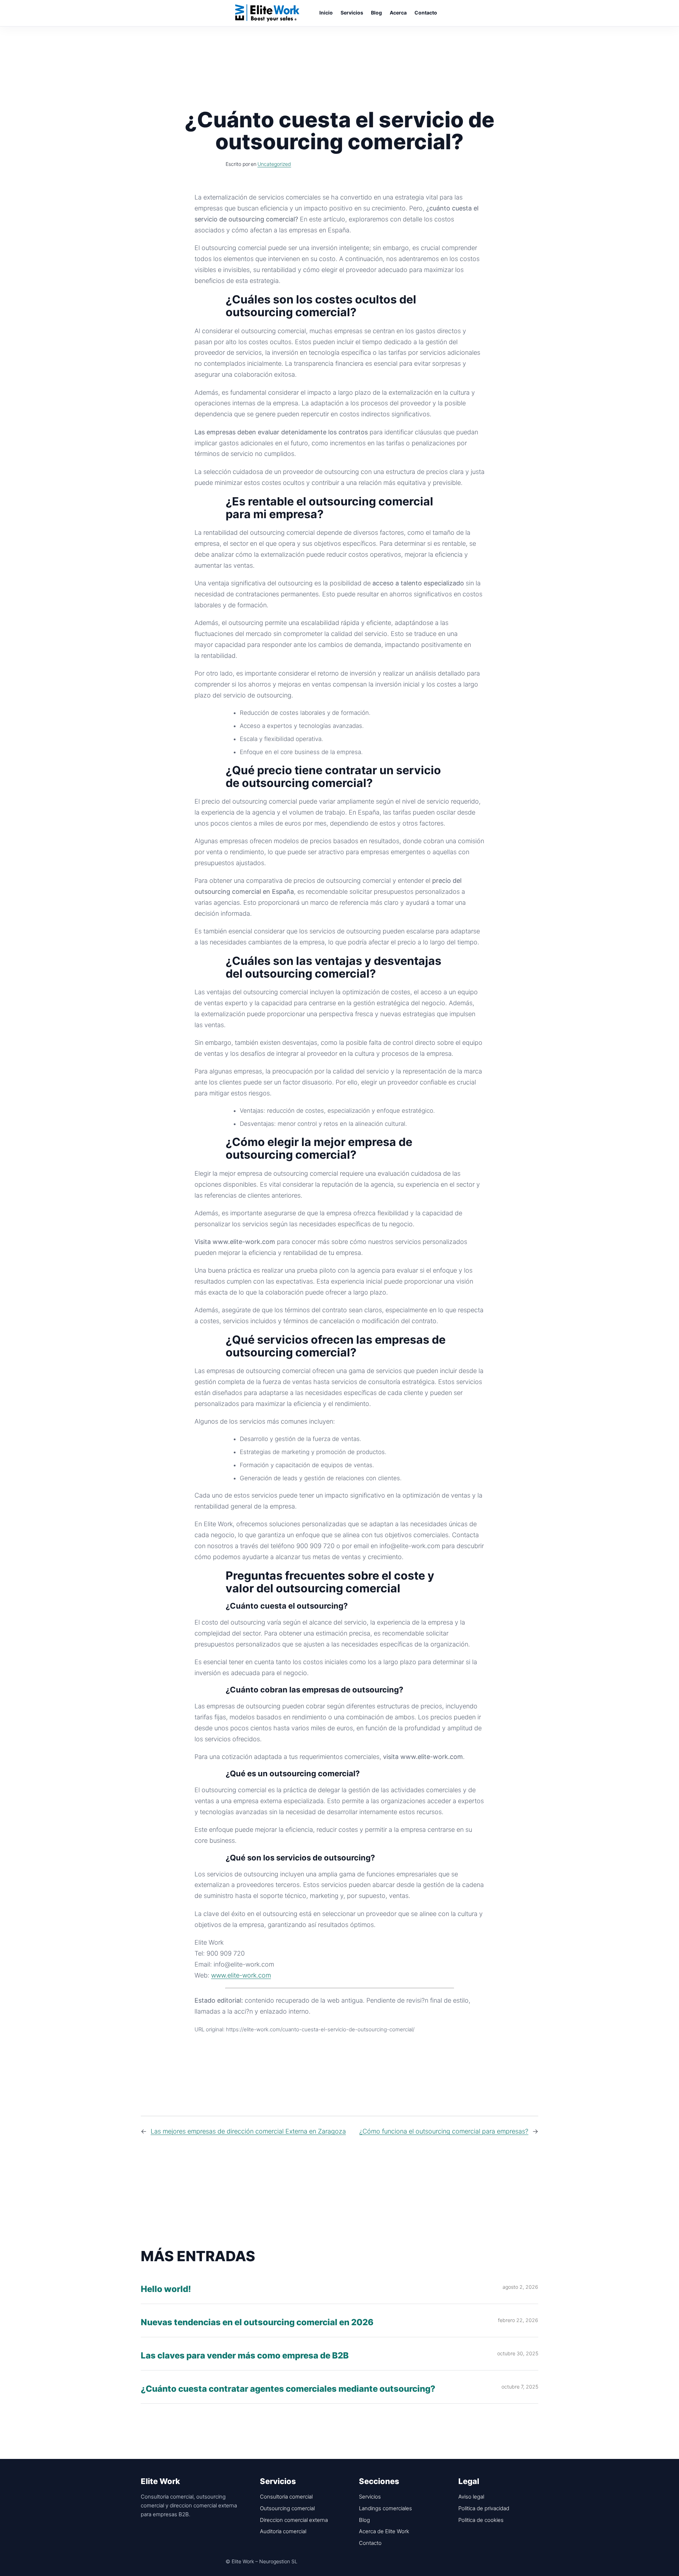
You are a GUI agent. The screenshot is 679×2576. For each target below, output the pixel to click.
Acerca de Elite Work (384, 2531)
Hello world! (166, 2289)
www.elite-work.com (241, 1975)
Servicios (370, 2497)
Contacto (370, 2543)
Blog (364, 2520)
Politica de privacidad (484, 2508)
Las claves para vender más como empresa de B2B (245, 2356)
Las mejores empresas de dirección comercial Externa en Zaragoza (248, 2131)
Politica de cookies (481, 2520)
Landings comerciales (385, 2508)
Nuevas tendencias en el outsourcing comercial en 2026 (257, 2323)
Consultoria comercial (286, 2497)
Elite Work (267, 13)
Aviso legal (471, 2497)
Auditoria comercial (283, 2531)
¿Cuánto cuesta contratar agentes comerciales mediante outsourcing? (288, 2389)
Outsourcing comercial (287, 2508)
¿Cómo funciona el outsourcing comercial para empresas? (444, 2131)
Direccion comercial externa (294, 2520)
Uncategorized (274, 164)
